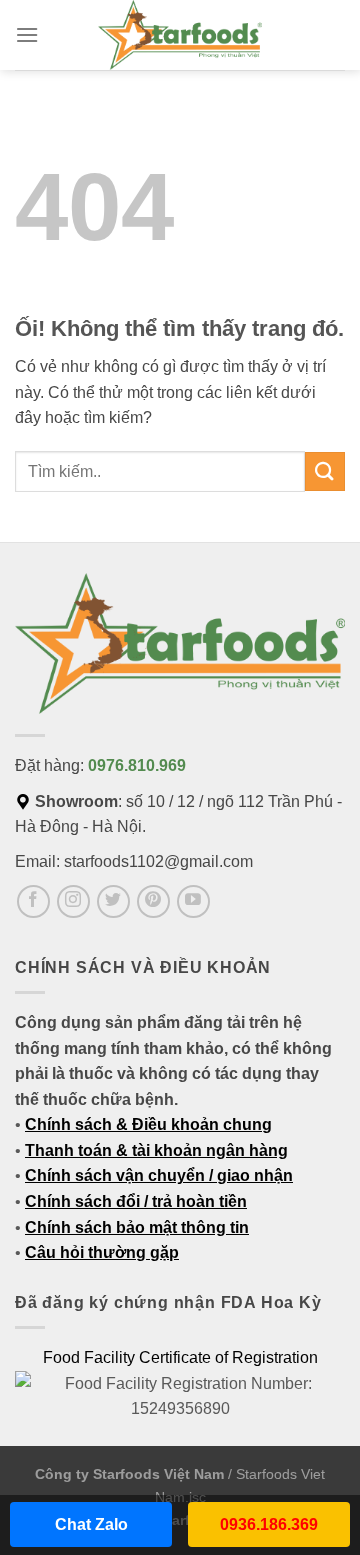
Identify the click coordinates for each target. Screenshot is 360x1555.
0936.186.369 (269, 1524)
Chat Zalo (91, 1524)
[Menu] (27, 34)
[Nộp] (325, 471)
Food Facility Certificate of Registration (180, 1357)
